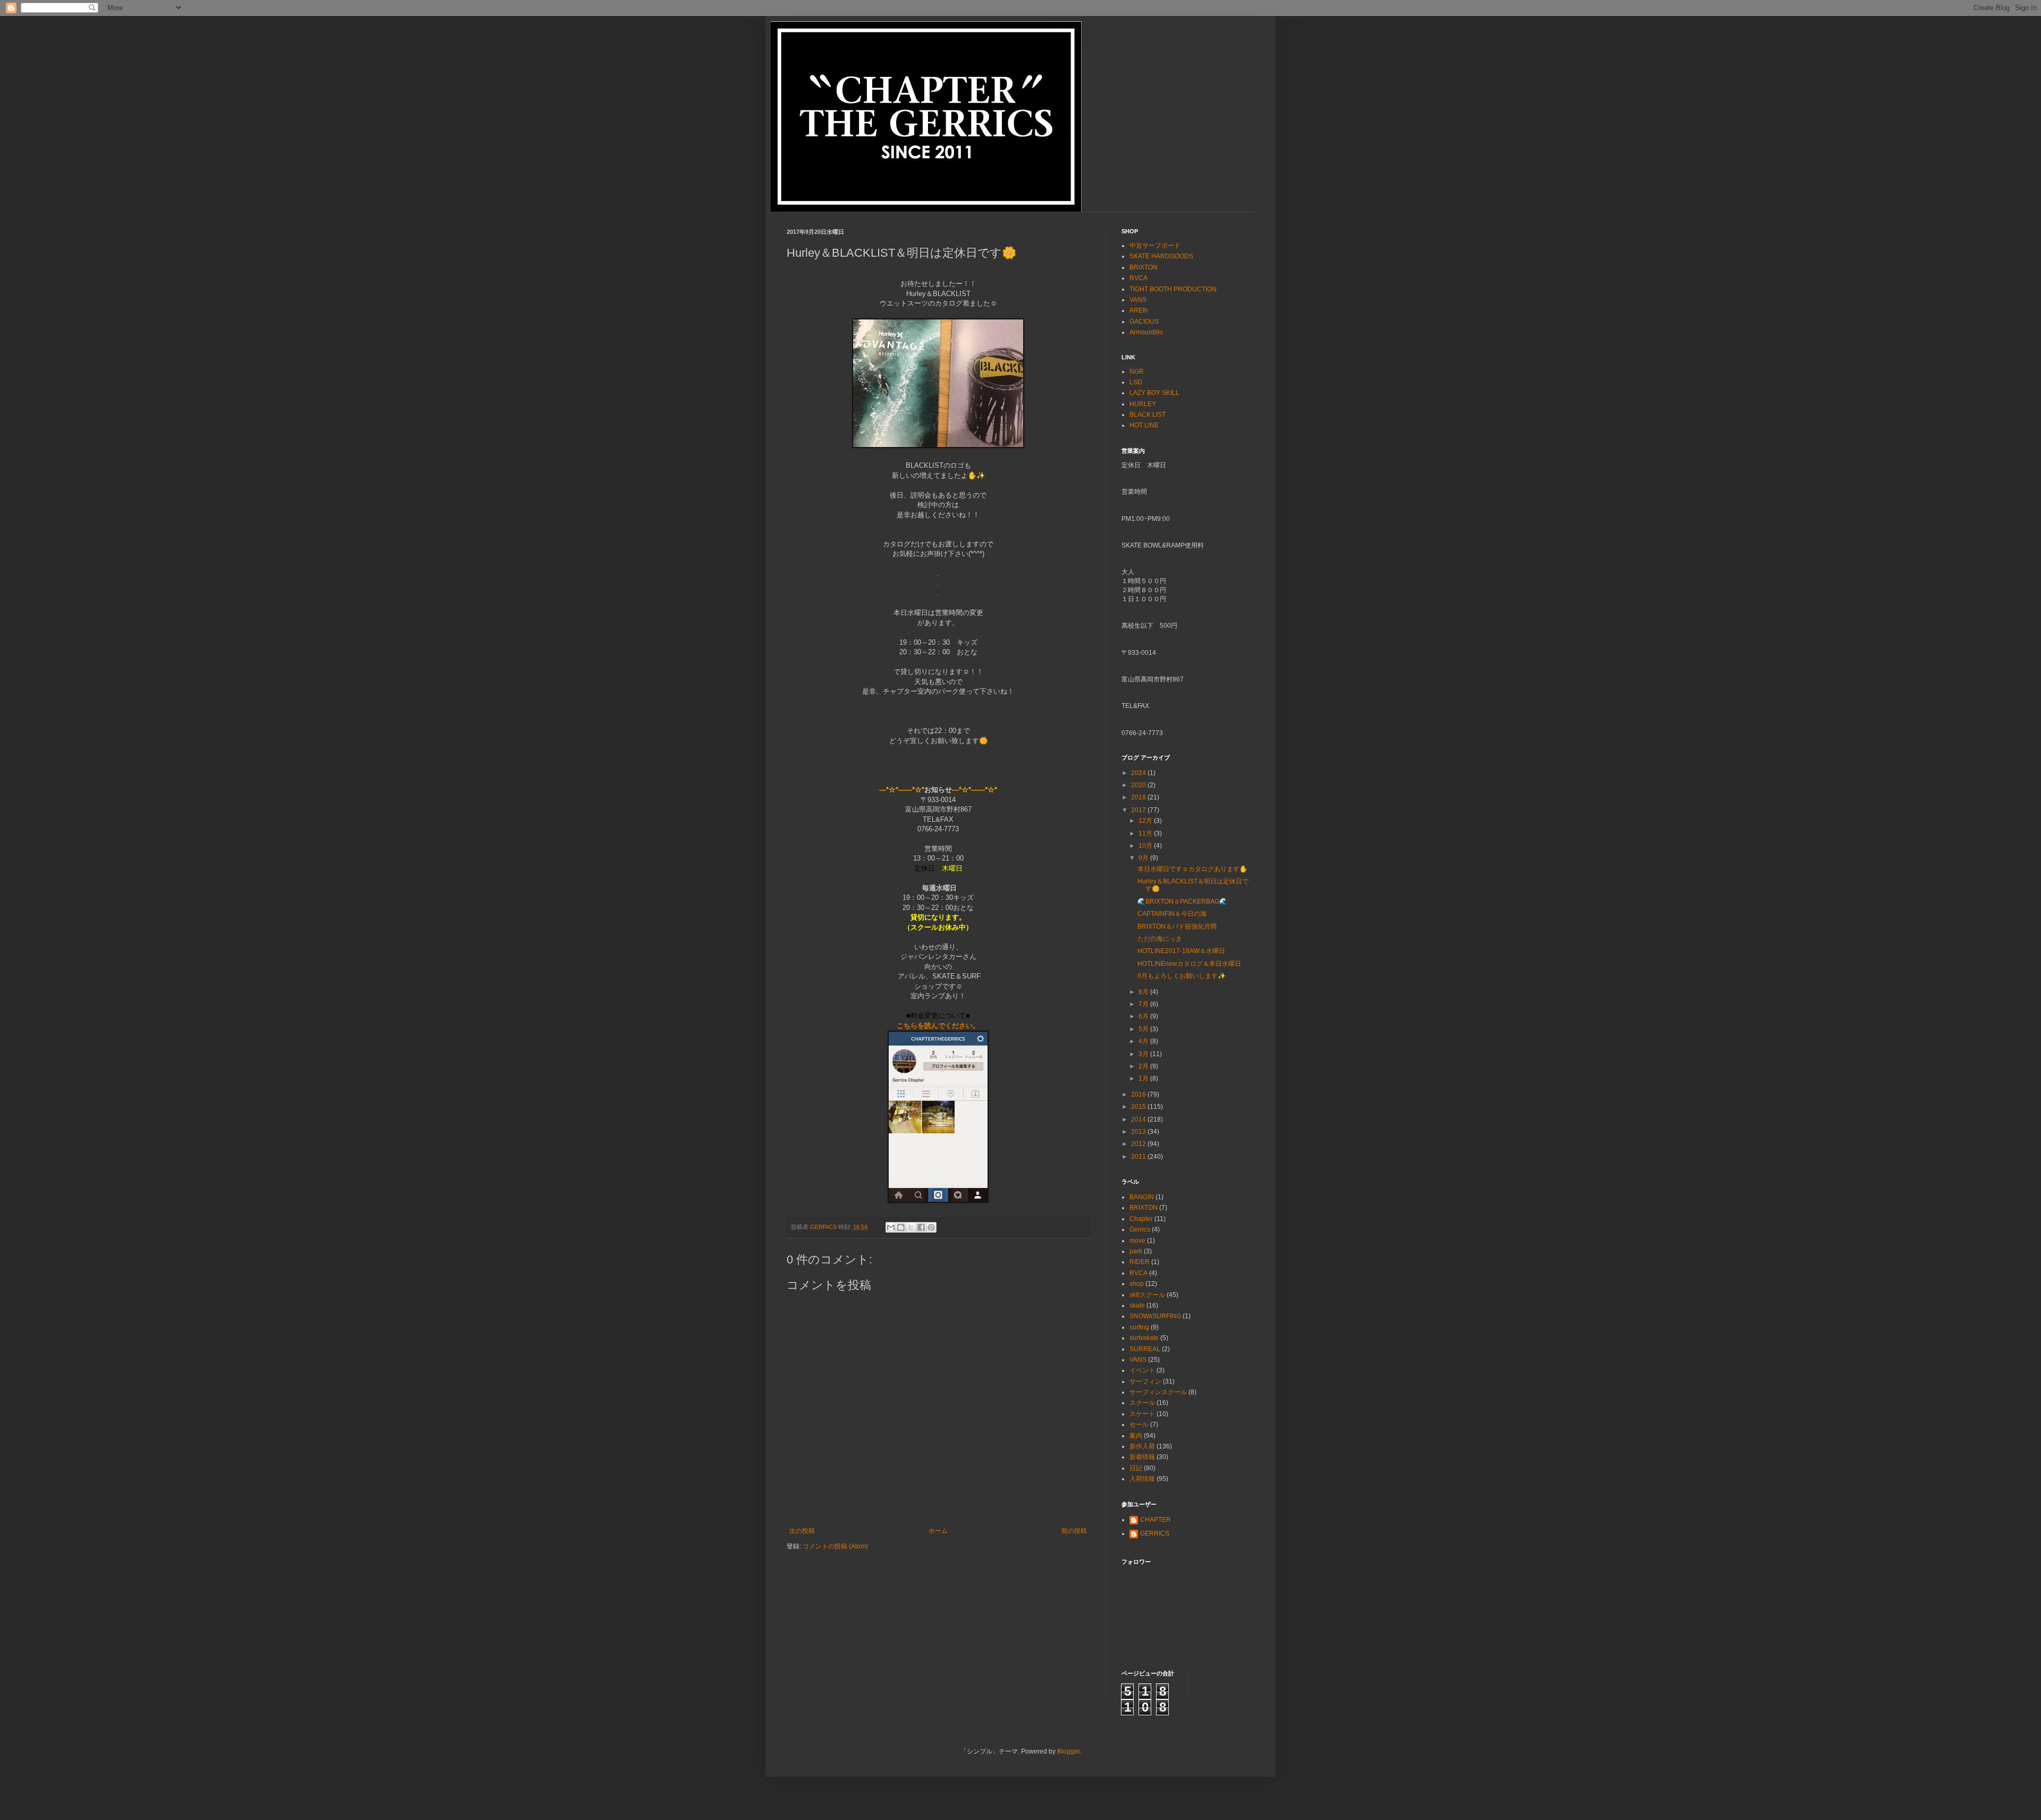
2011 (1139, 1157)
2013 (1139, 1132)
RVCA (1138, 278)
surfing (1139, 1327)
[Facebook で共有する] (921, 1227)
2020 (1139, 785)
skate (1137, 1305)
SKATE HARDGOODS (1161, 256)
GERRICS (1155, 1533)
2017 (1139, 810)
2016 (1139, 1094)
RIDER (1140, 1262)
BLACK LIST (1148, 415)
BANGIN (1142, 1197)
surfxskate (1144, 1338)
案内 (1136, 1436)
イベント (1142, 1370)
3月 (1144, 1054)
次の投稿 (802, 1531)
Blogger (1068, 1751)
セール (1139, 1425)
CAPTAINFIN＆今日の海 (1172, 914)
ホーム (938, 1531)
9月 (1144, 858)
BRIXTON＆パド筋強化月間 (1177, 926)
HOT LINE (1144, 425)
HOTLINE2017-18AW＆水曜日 (1181, 951)
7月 (1144, 1004)
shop (1137, 1284)
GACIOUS (1144, 322)
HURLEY (1143, 404)
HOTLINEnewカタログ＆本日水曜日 (1189, 964)
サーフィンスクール (1158, 1392)
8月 (1144, 992)
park (1136, 1251)
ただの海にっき (1160, 939)
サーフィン (1145, 1381)
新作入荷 (1142, 1446)
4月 (1144, 1041)
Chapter (1141, 1219)
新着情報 (1142, 1457)
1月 (1144, 1078)
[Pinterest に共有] (931, 1227)
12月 (1146, 821)
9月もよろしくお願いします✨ (1182, 976)
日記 (1136, 1468)
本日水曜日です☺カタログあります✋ (1192, 869)
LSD (1136, 382)
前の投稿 (1074, 1531)
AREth (1139, 310)
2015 (1139, 1107)
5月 (1144, 1029)
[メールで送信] (891, 1227)
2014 (1139, 1119)
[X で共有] (911, 1227)
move (1137, 1241)
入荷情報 (1142, 1479)
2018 (1139, 797)
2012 (1139, 1144)
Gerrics (1140, 1229)
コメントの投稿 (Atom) (835, 1546)
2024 (1139, 773)
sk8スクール (1147, 1295)
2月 (1144, 1066)
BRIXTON (1144, 267)
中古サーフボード (1155, 246)
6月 (1144, 1016)
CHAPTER (1156, 1520)
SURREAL (1145, 1349)
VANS (1138, 300)
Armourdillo (1146, 332)
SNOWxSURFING (1155, 1316)
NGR (1137, 372)
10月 (1146, 846)
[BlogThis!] (901, 1227)
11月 (1146, 833)
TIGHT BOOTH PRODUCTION (1173, 289)
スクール (1142, 1403)
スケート (1142, 1414)
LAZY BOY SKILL (1154, 393)
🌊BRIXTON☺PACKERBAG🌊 (1182, 901)
